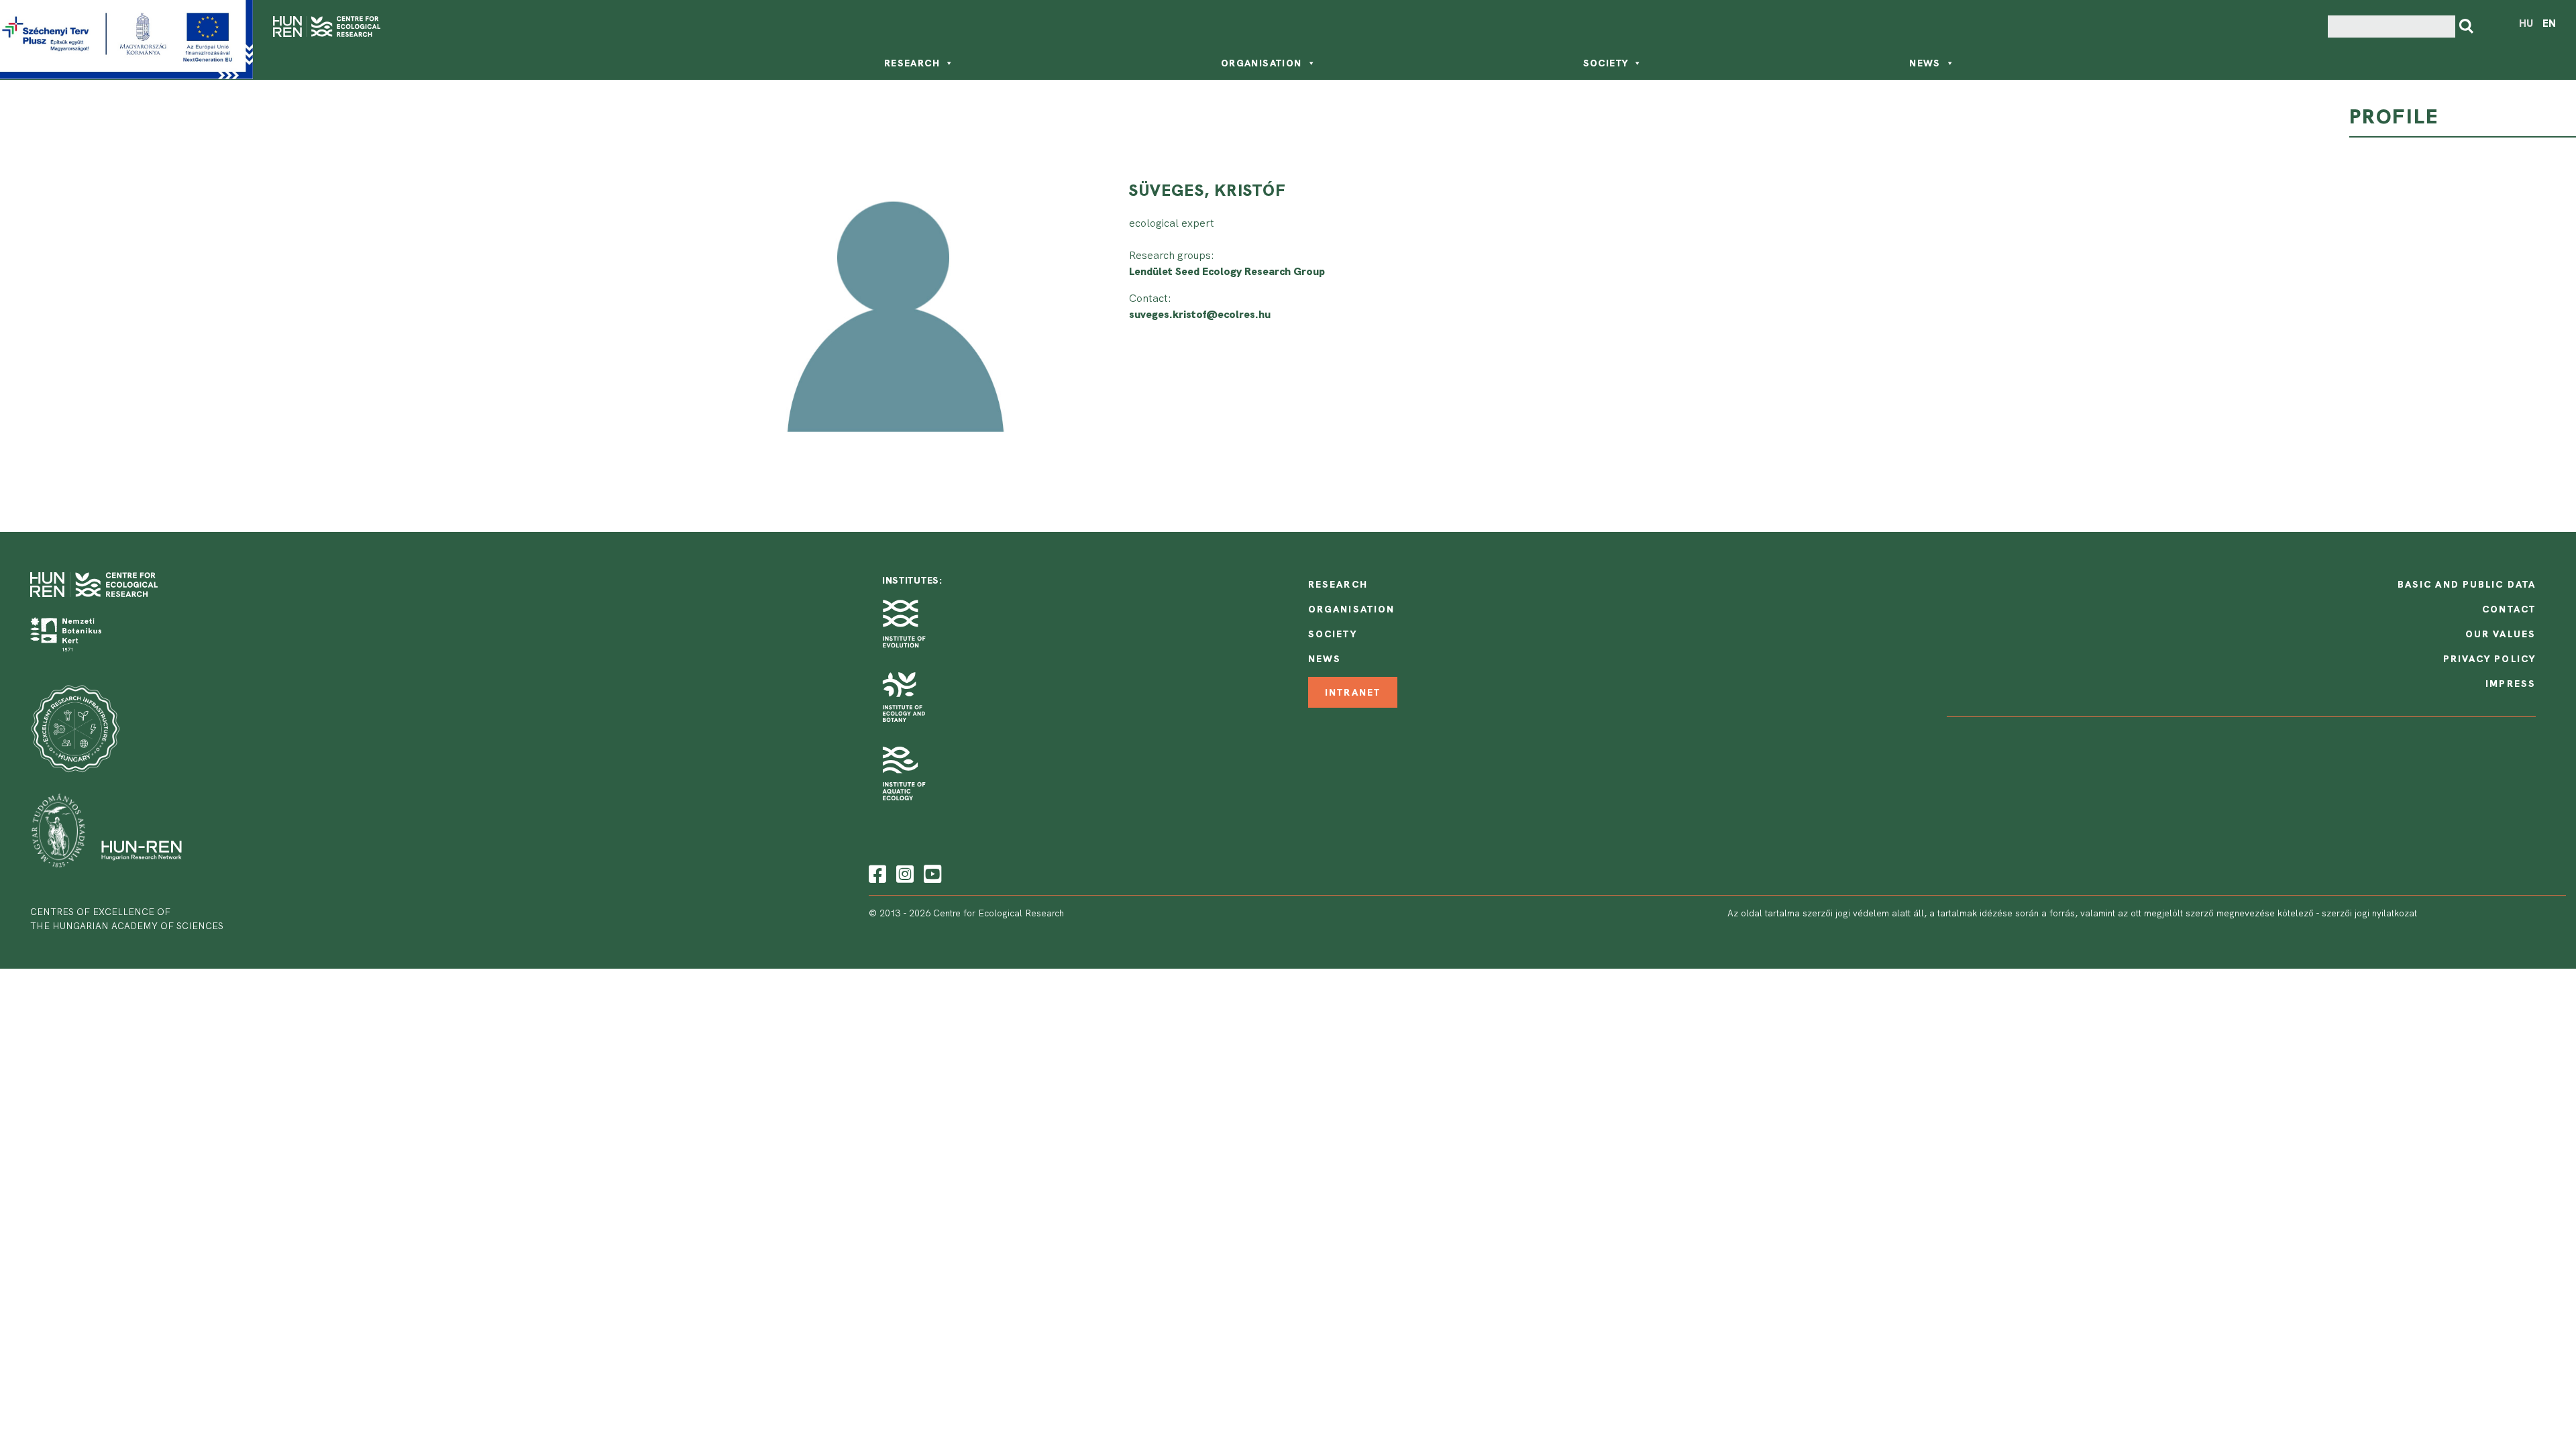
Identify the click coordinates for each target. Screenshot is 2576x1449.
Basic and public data (2467, 584)
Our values (2501, 634)
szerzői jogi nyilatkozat (2369, 913)
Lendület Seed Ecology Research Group (1227, 271)
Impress (2511, 684)
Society (1606, 63)
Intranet (1353, 692)
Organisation (1262, 63)
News (1925, 63)
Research (912, 63)
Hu (2526, 23)
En (2549, 23)
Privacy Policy (2489, 659)
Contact (2509, 609)
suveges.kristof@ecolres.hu (1200, 314)
